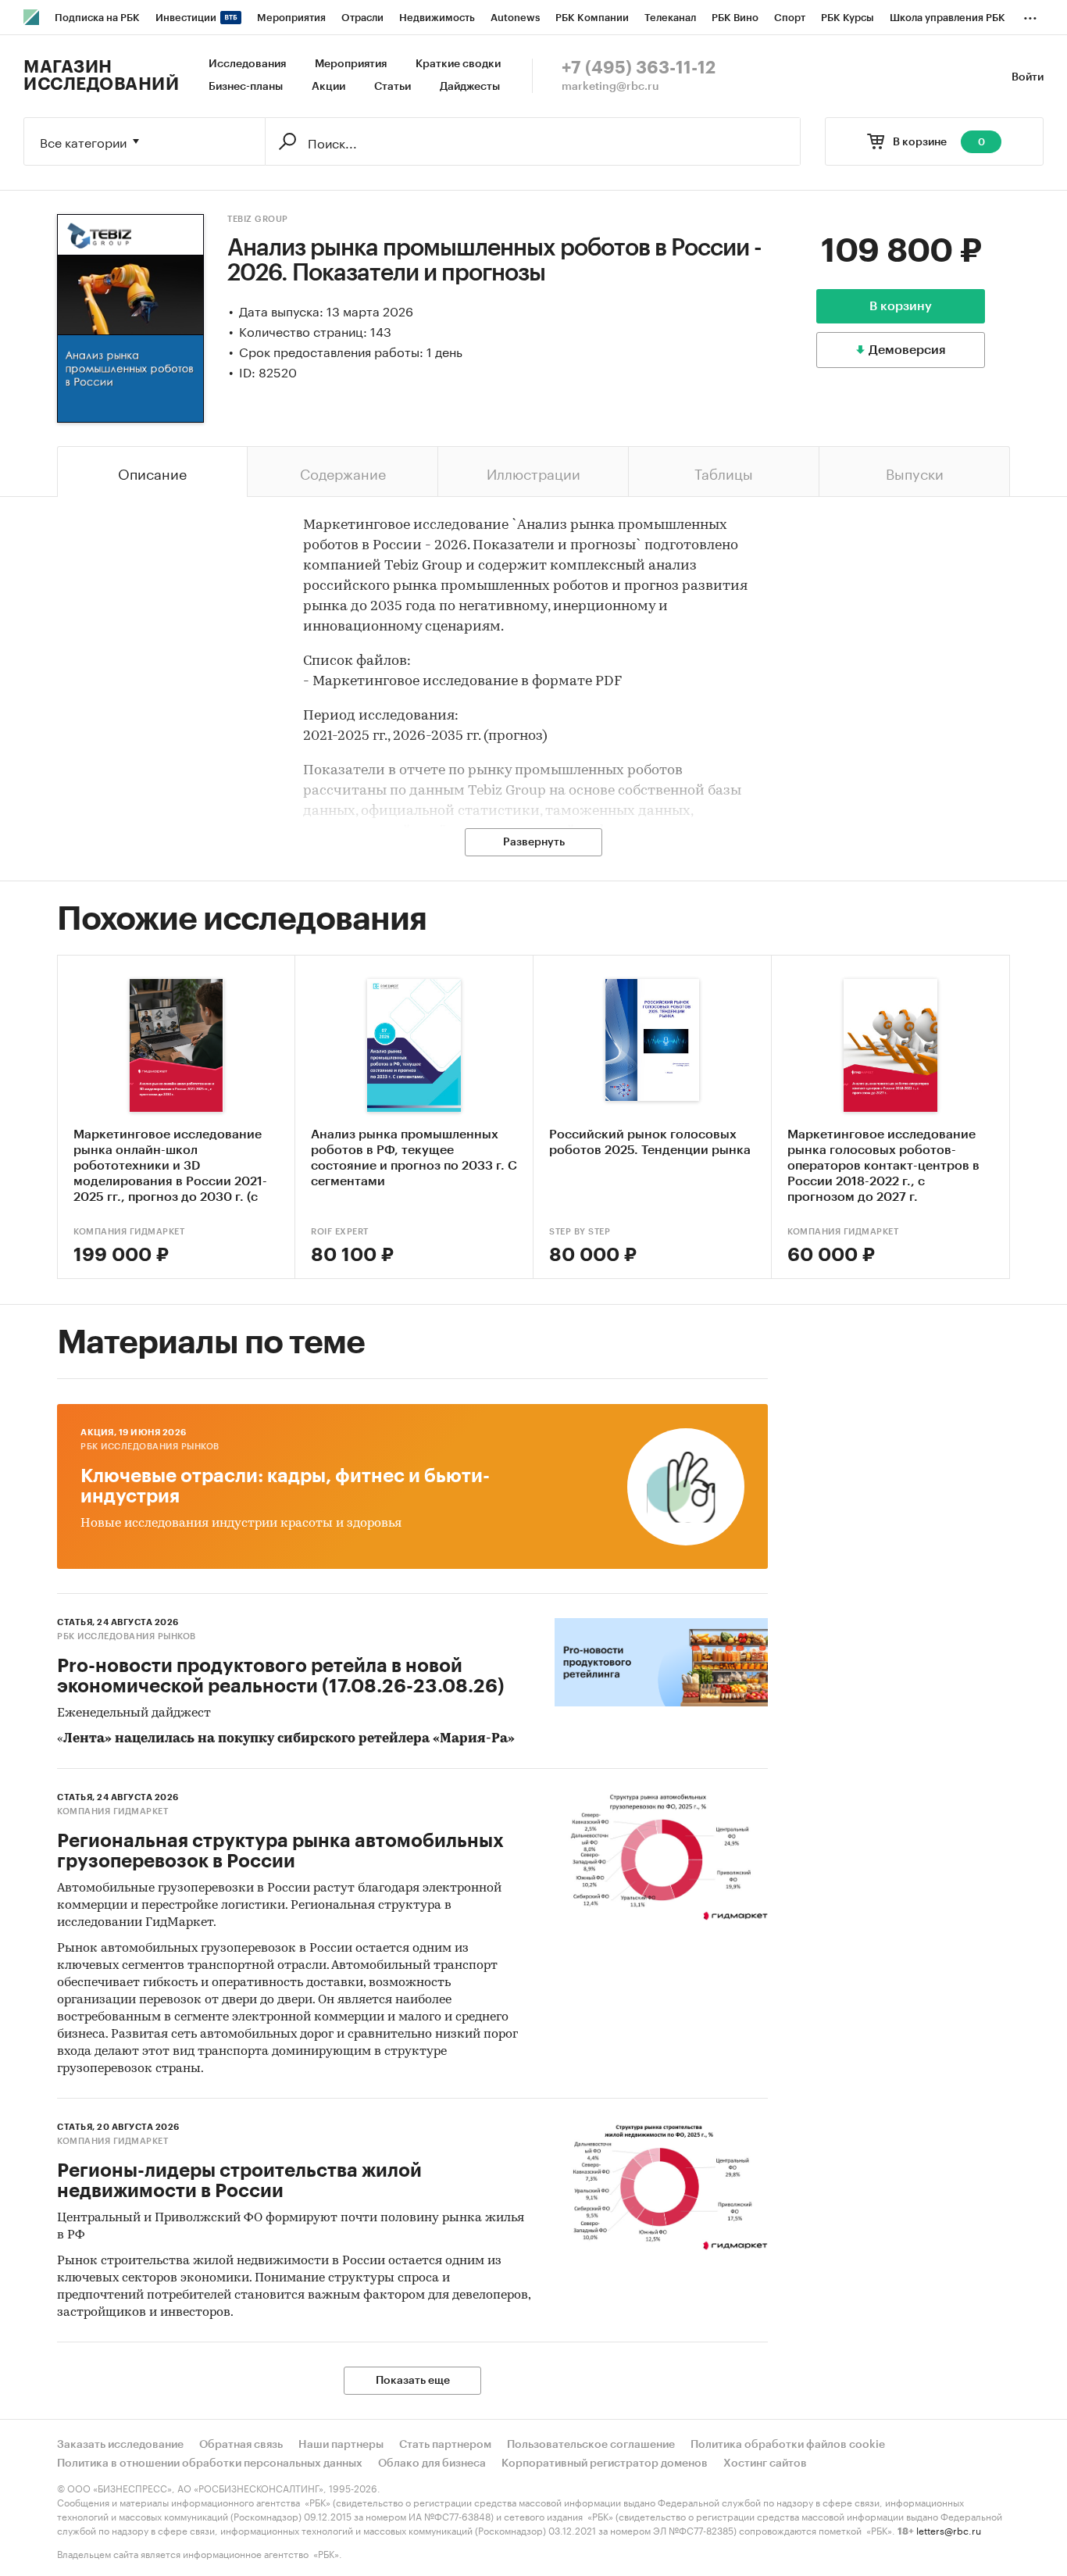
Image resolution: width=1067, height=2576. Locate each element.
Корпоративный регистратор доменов (605, 2463)
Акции (328, 87)
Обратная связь (241, 2445)
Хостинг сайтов (765, 2463)
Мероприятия (351, 64)
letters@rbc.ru (949, 2530)
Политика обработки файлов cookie (788, 2445)
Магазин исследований (101, 76)
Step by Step (580, 1232)
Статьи (393, 87)
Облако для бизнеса (432, 2463)
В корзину (901, 306)
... (1030, 15)
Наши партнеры (341, 2445)
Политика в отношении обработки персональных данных (210, 2463)
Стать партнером (445, 2445)
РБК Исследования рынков (150, 1447)
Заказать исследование (120, 2445)
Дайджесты (470, 87)
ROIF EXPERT (340, 1232)
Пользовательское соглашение (591, 2445)
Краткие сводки (458, 64)
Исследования (247, 64)
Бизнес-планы (246, 87)
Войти (1028, 77)
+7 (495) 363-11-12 (639, 68)
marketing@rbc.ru (610, 87)
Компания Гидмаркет (129, 1232)
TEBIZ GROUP (258, 219)
